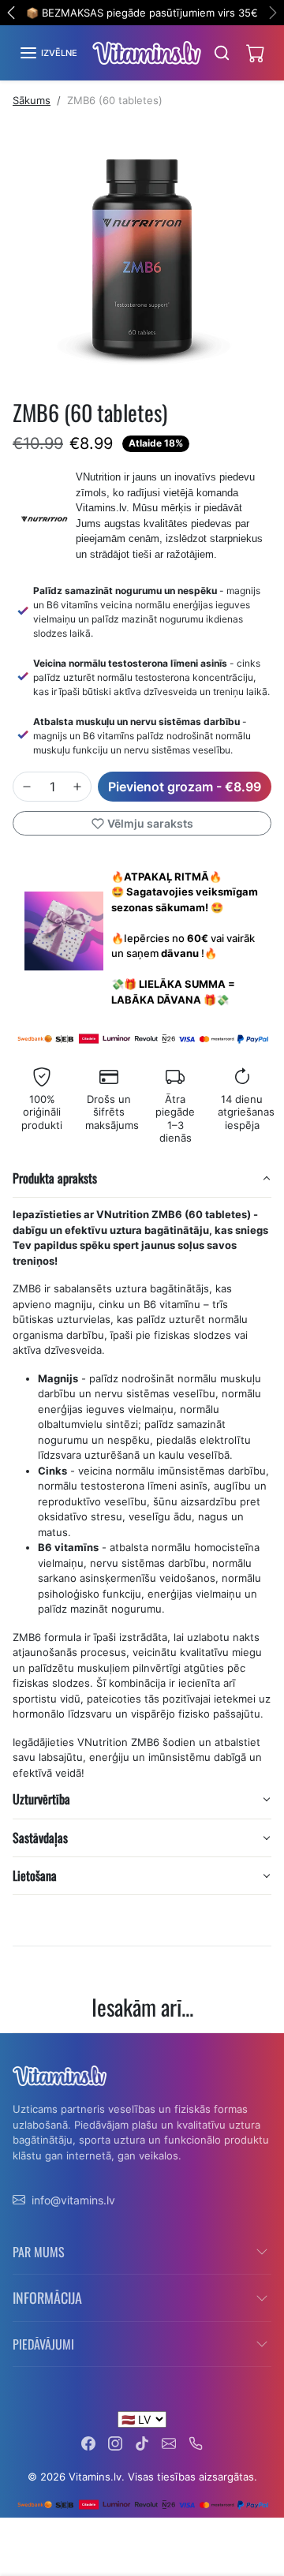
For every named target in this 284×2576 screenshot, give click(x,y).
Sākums (32, 100)
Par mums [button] (39, 2252)
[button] (48, 53)
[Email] (169, 2442)
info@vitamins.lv (73, 2200)
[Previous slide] (19, 2045)
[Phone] (196, 2442)
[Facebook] (88, 2442)
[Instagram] (115, 2442)
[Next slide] (265, 2045)
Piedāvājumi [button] (43, 2344)
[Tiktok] (142, 2442)
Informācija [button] (47, 2297)
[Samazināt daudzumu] (27, 787)
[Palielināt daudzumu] (77, 787)
